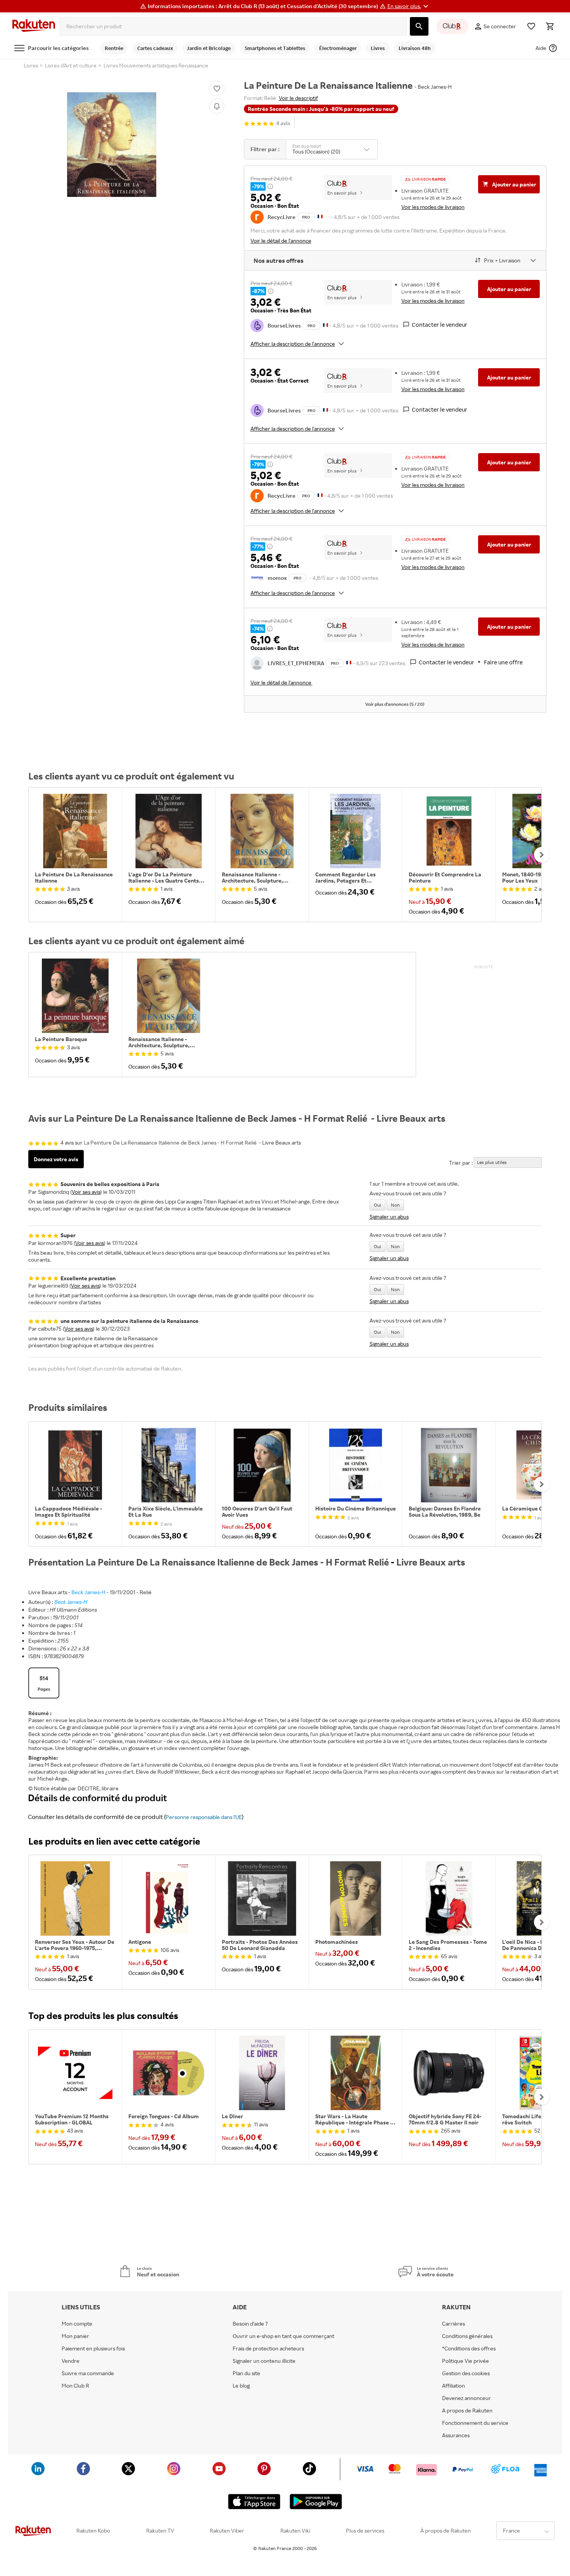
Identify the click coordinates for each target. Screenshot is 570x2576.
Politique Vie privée (465, 2361)
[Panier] (550, 26)
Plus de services (365, 2531)
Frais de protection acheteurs (268, 2348)
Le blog (241, 2386)
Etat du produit (307, 146)
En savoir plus (342, 193)
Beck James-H (88, 1592)
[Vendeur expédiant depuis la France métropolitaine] (326, 325)
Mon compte (77, 2324)
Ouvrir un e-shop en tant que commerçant (283, 2336)
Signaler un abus (389, 1216)
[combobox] (233, 26)
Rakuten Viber (227, 2531)
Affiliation (453, 2386)
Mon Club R (75, 2386)
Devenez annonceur (466, 2398)
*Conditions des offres (469, 2348)
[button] (409, 6)
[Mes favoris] (531, 26)
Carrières (453, 2324)
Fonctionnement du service (475, 2423)
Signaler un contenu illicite (264, 2361)
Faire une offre (503, 662)
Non (395, 1205)
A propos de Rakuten (467, 2410)
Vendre (71, 2361)
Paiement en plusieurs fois (93, 2348)
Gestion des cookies (466, 2373)
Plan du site (246, 2373)
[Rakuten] (34, 26)
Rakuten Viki (295, 2531)
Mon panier (75, 2336)
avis (283, 123)
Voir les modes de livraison (433, 207)
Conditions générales (467, 2336)
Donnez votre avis (56, 1159)
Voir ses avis (86, 1192)
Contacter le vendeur (440, 325)
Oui (377, 1205)
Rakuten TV (160, 2531)
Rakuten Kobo (93, 2531)
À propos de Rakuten (446, 2531)
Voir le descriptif (298, 98)
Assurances (456, 2435)
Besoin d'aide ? (250, 2324)
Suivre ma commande (88, 2373)
